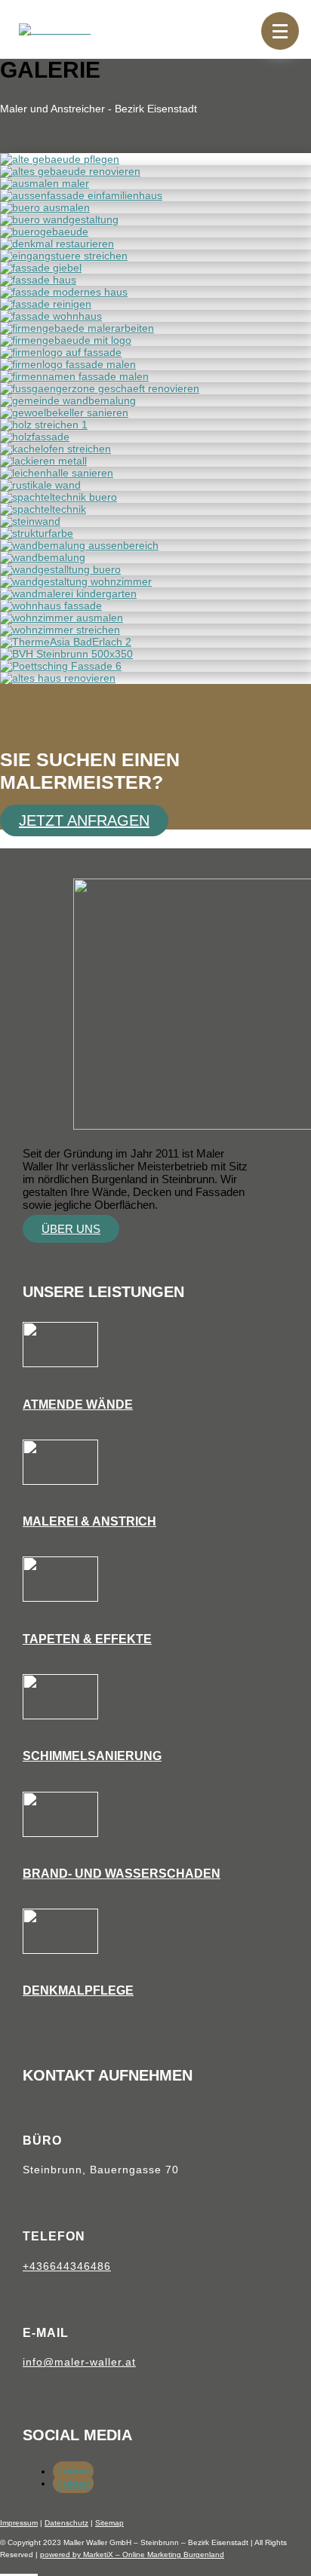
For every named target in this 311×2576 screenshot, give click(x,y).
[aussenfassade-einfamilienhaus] (81, 195)
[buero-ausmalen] (45, 207)
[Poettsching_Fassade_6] (61, 666)
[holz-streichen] (44, 425)
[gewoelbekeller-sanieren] (64, 412)
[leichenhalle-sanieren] (57, 473)
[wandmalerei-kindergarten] (68, 593)
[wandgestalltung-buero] (60, 569)
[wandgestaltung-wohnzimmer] (76, 581)
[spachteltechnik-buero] (59, 497)
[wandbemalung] (43, 557)
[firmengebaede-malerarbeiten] (77, 328)
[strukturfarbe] (37, 533)
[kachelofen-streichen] (55, 449)
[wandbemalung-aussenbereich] (79, 545)
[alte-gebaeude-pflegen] (60, 159)
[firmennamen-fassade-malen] (74, 376)
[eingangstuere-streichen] (64, 256)
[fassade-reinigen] (46, 304)
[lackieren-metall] (43, 461)
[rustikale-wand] (40, 485)
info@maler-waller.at (79, 2362)
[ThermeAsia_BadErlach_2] (66, 642)
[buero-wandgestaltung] (59, 219)
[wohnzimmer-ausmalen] (62, 618)
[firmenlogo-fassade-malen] (68, 364)
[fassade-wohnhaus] (51, 316)
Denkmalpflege (78, 1990)
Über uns (71, 1229)
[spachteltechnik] (43, 509)
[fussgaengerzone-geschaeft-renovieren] (100, 388)
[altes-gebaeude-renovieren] (70, 171)
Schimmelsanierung (92, 1756)
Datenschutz (66, 2523)
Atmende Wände (78, 1405)
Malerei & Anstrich (89, 1521)
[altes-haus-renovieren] (58, 678)
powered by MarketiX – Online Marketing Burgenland (132, 2555)
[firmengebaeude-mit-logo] (66, 340)
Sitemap (109, 2523)
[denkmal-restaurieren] (57, 244)
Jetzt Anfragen (84, 820)
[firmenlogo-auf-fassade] (61, 352)
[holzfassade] (35, 437)
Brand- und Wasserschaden (122, 1874)
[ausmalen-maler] (45, 183)
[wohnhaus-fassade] (51, 606)
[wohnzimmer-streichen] (60, 630)
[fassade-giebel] (41, 268)
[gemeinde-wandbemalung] (68, 400)
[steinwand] (30, 521)
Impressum (19, 2523)
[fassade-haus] (38, 280)
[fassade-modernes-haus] (64, 292)
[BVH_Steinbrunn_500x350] (66, 654)
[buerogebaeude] (44, 232)
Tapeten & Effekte (87, 1639)
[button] (280, 31)
